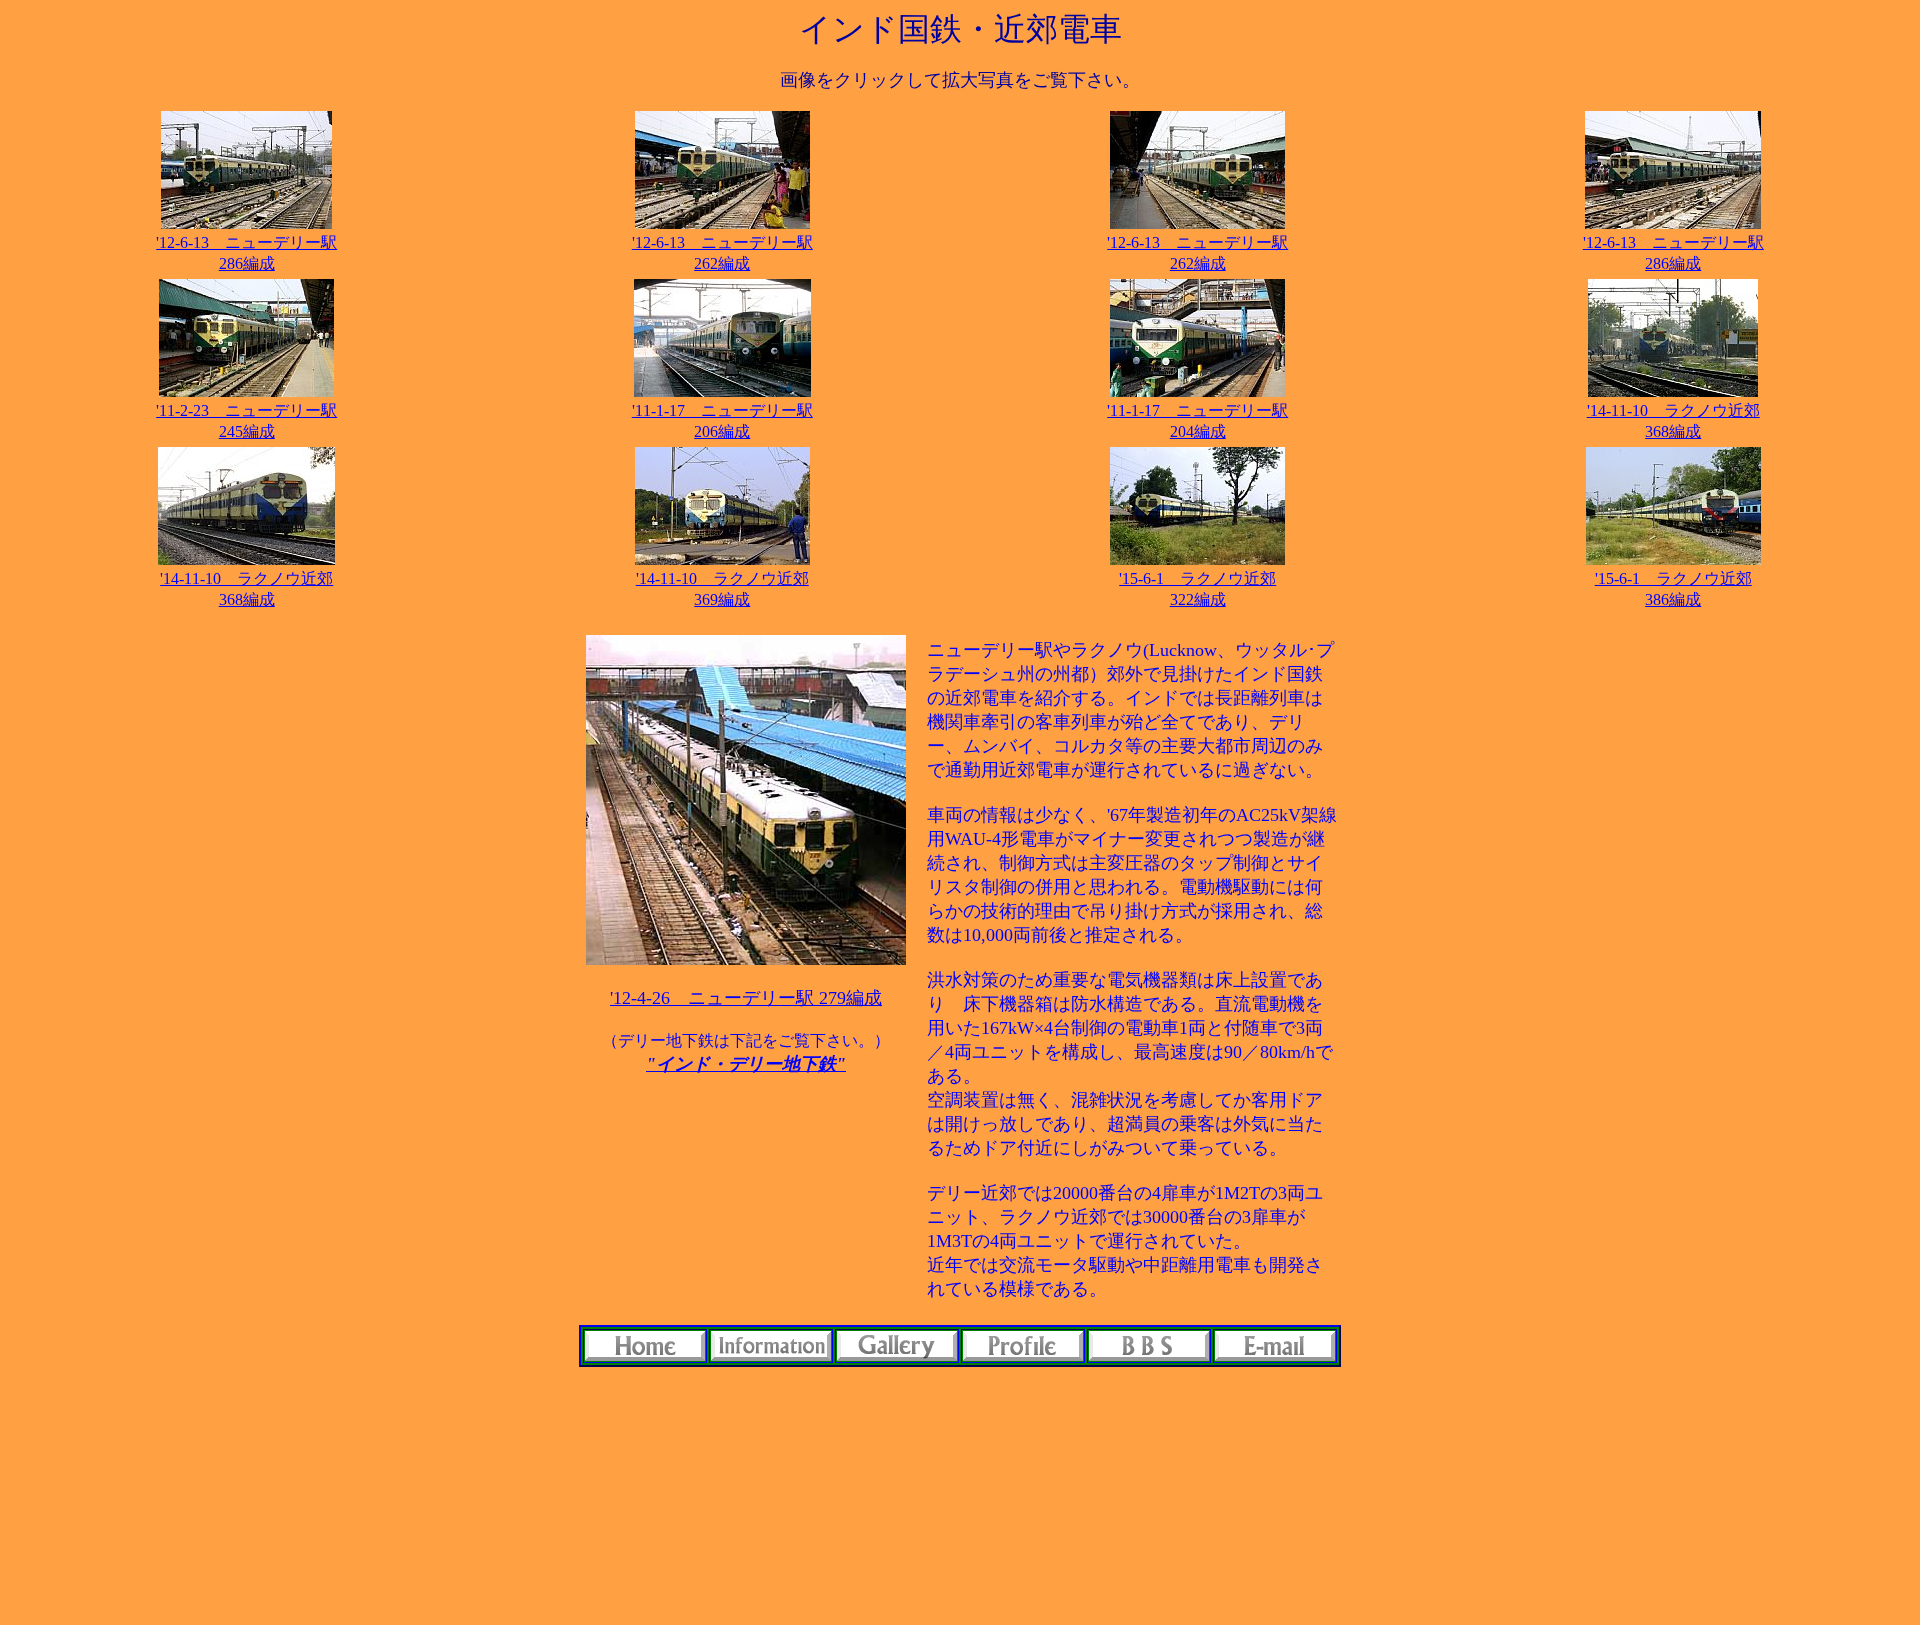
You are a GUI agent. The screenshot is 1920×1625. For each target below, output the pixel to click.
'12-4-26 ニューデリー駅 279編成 (746, 998)
